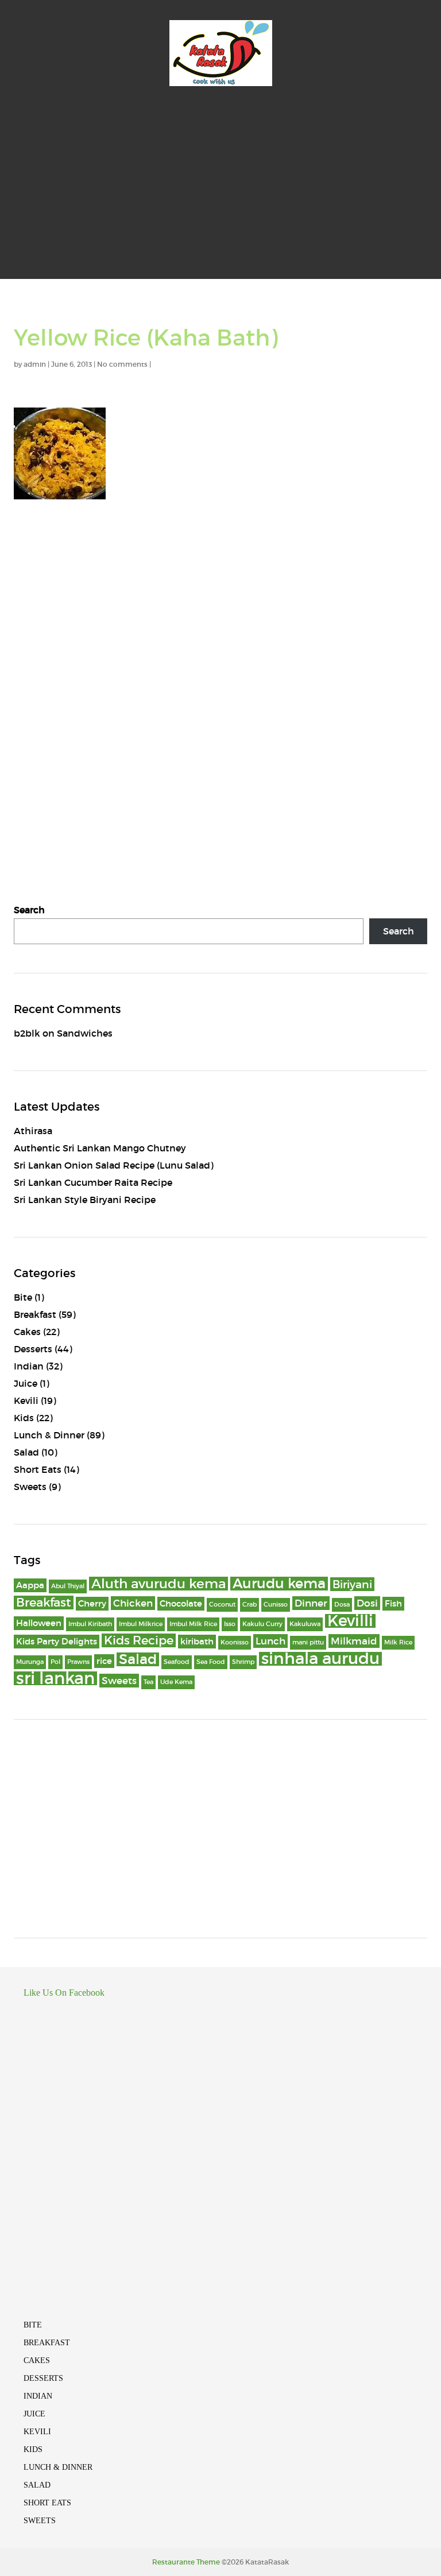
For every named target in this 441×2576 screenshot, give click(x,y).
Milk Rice (398, 1642)
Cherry (92, 1604)
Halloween (39, 1623)
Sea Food (211, 1662)
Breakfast (35, 1314)
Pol (55, 1662)
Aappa (30, 1585)
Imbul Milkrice (141, 1624)
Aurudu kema (279, 1584)
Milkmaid (354, 1641)
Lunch (270, 1641)
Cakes (27, 1332)
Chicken (133, 1603)
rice (104, 1661)
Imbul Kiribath (90, 1624)
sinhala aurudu (320, 1659)
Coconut (222, 1605)
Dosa (342, 1605)
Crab (249, 1605)
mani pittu (308, 1642)
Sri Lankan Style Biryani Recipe (85, 1200)
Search (29, 910)
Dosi (367, 1603)
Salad (26, 1452)
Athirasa (33, 1131)
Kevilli (350, 1621)
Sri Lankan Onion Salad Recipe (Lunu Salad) (114, 1165)
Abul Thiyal (68, 1586)
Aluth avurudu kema (158, 1584)
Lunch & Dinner (49, 1435)
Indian (29, 1366)
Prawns (78, 1662)
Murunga (30, 1662)
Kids (24, 1418)
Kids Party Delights (57, 1642)
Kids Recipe (139, 1640)
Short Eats (38, 1469)
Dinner (311, 1603)
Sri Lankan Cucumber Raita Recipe (93, 1182)
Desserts (33, 1349)
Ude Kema (176, 1682)
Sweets (30, 1487)
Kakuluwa (305, 1624)
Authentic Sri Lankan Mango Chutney (100, 1148)
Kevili (26, 1400)
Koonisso (235, 1642)
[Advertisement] (220, 193)
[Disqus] (220, 669)
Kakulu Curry (262, 1624)
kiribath (197, 1642)
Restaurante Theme (186, 2562)
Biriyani (352, 1584)
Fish (393, 1604)
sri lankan (55, 1678)
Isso (230, 1624)
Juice (26, 1383)
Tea (148, 1682)
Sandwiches (85, 1033)
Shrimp (243, 1662)
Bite (23, 1297)
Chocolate (181, 1604)
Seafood (177, 1662)
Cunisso (276, 1605)
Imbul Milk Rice (193, 1624)
